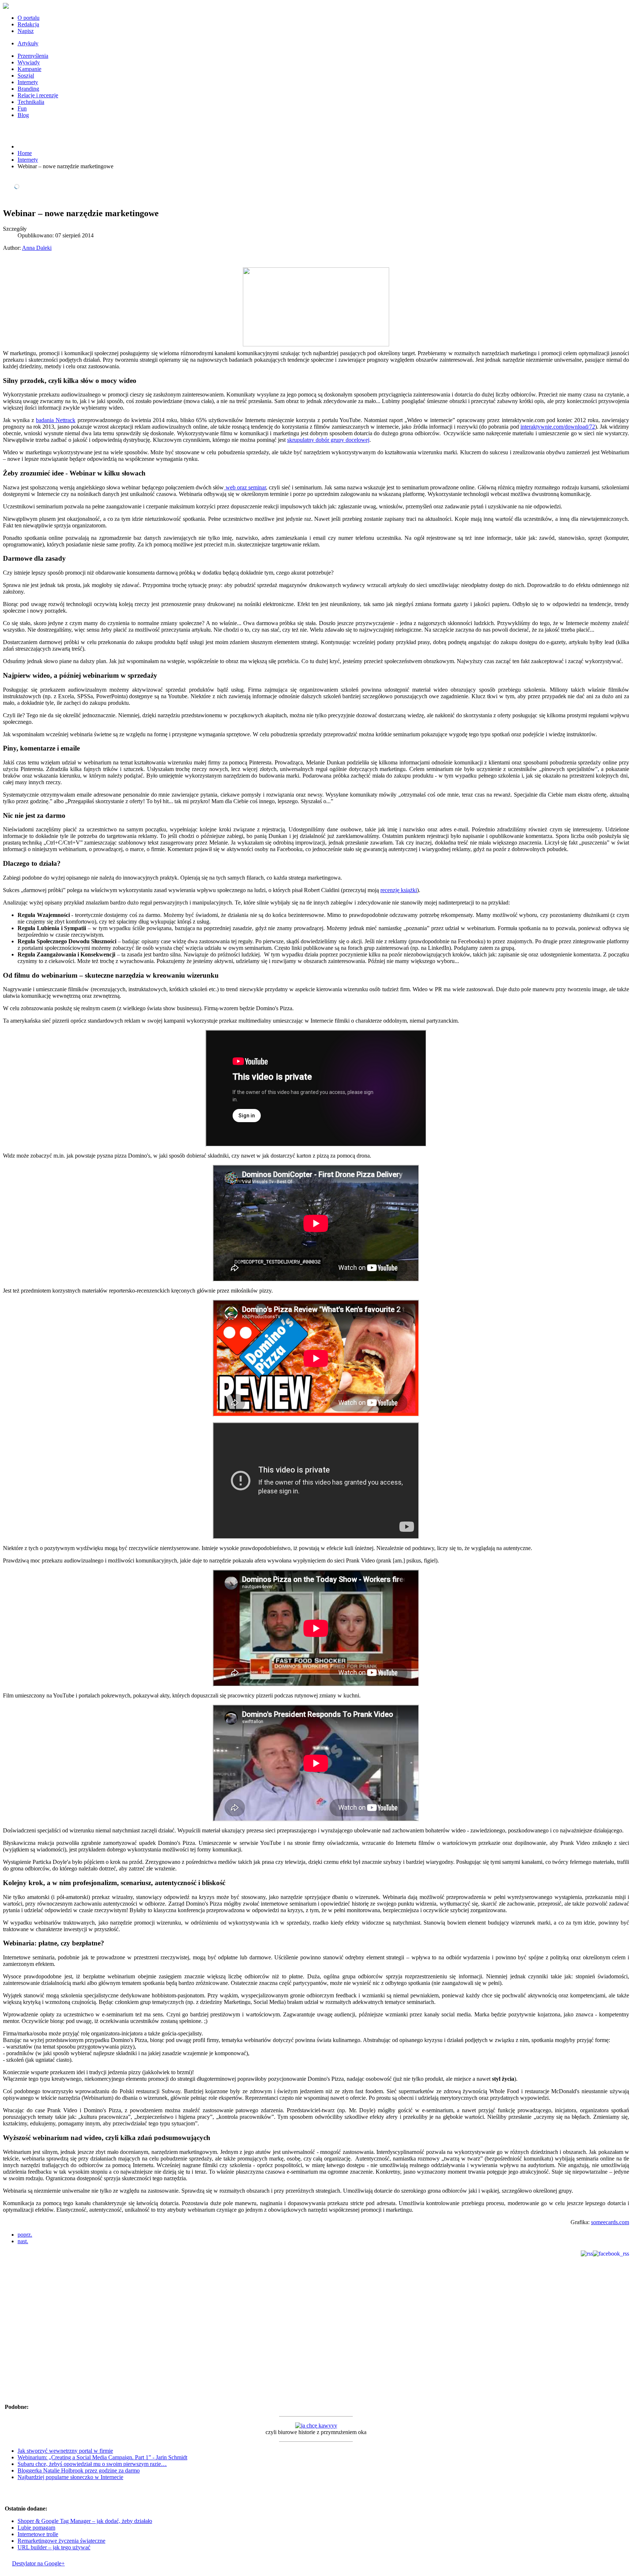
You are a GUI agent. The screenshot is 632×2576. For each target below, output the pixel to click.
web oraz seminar (245, 487)
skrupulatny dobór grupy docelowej (328, 440)
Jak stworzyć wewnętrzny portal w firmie (65, 2451)
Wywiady (29, 62)
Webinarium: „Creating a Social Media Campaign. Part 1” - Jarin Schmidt (102, 2457)
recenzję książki (399, 890)
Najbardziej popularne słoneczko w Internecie (70, 2477)
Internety (28, 82)
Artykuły (28, 43)
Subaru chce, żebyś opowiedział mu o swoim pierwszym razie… (92, 2464)
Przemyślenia (33, 56)
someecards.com (610, 2222)
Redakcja (28, 24)
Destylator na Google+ (38, 2563)
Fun (22, 108)
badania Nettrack (56, 420)
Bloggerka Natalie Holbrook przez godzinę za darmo (79, 2470)
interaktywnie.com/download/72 (558, 427)
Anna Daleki (37, 248)
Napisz (26, 31)
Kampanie (29, 69)
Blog (23, 115)
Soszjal (26, 76)
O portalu (29, 18)
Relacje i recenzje (38, 95)
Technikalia (31, 102)
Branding (28, 89)
